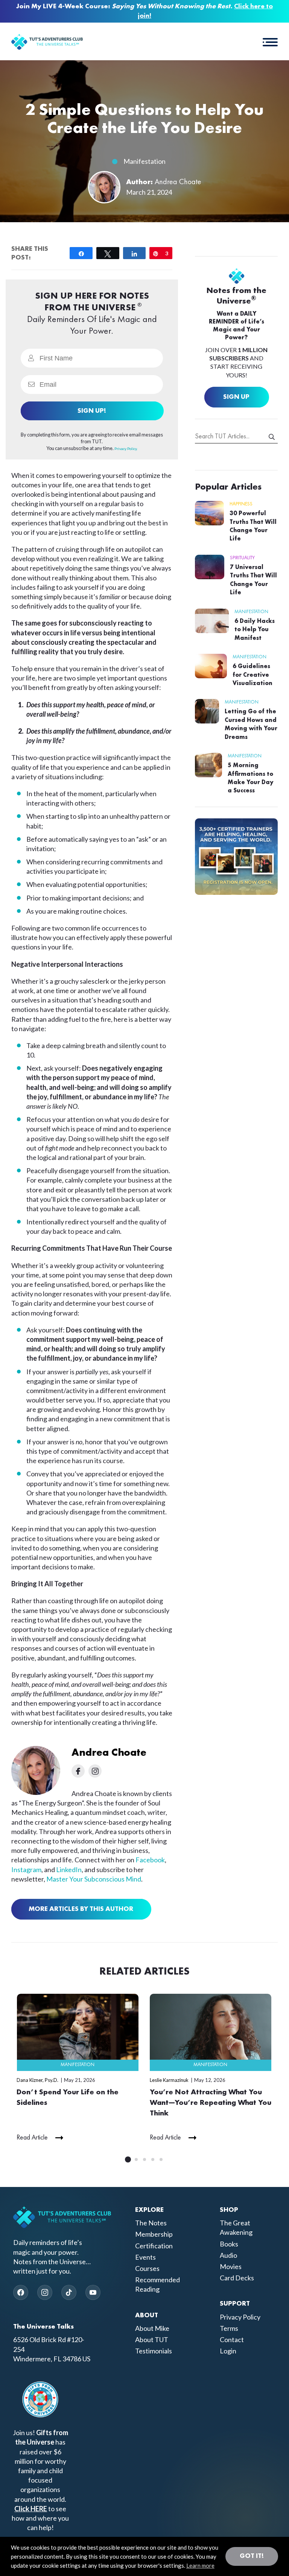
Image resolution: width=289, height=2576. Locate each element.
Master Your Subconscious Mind (94, 1879)
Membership (154, 2234)
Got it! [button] (252, 2556)
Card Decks (237, 2278)
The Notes (151, 2223)
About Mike (152, 2328)
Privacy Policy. (126, 449)
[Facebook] (21, 2292)
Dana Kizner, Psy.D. (37, 2080)
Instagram (26, 1869)
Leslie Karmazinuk (169, 2080)
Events (145, 2257)
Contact (232, 2339)
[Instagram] (45, 2292)
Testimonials (154, 2351)
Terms (229, 2328)
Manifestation (144, 161)
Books (229, 2244)
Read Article (32, 2138)
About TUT (152, 2339)
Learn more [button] (200, 2565)
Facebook (150, 1860)
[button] (270, 41)
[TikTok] (69, 2292)
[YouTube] (93, 2292)
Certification (154, 2246)
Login (228, 2351)
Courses (147, 2268)
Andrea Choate (178, 182)
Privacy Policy (240, 2317)
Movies (231, 2266)
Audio (228, 2255)
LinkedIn (69, 1869)
